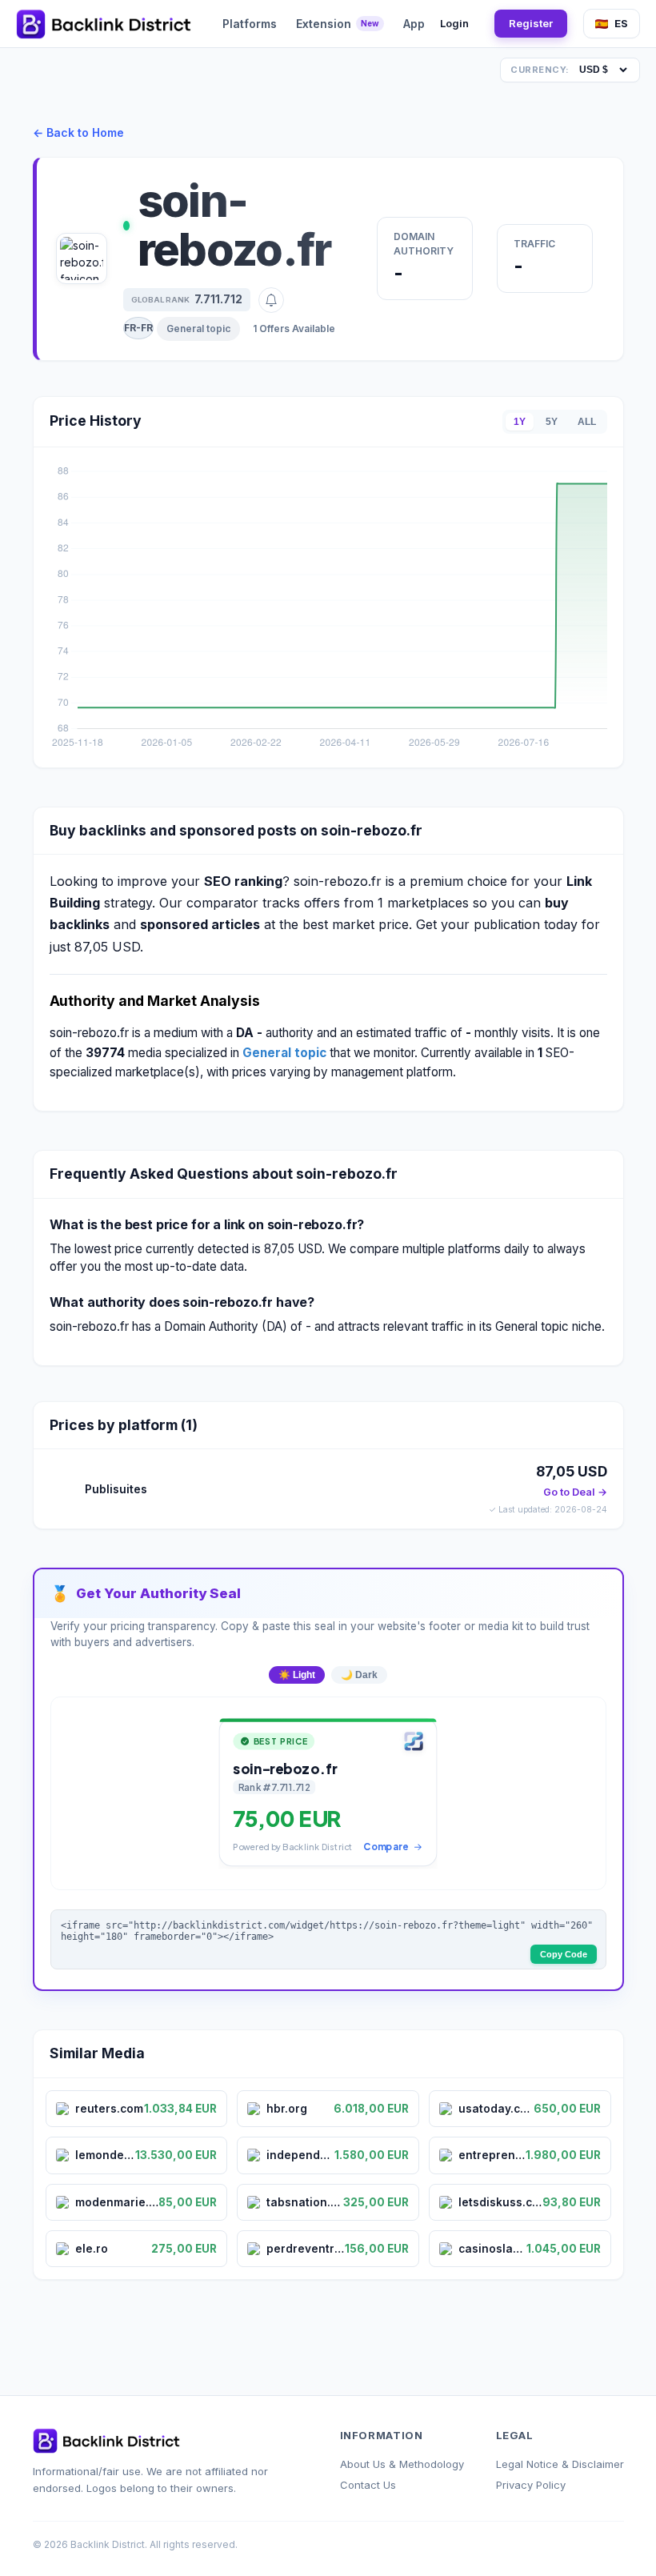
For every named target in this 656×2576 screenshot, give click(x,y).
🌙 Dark (359, 1675)
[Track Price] (271, 300)
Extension (338, 24)
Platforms (250, 24)
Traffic (534, 244)
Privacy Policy (531, 2485)
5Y (552, 422)
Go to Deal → (575, 1492)
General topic (198, 329)
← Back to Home (78, 132)
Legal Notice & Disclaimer (560, 2464)
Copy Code (564, 1954)
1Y (520, 422)
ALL (587, 422)
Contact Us (368, 2485)
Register (531, 23)
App (414, 24)
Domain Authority (424, 244)
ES (621, 23)
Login (454, 23)
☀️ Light (297, 1675)
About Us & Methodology (402, 2464)
